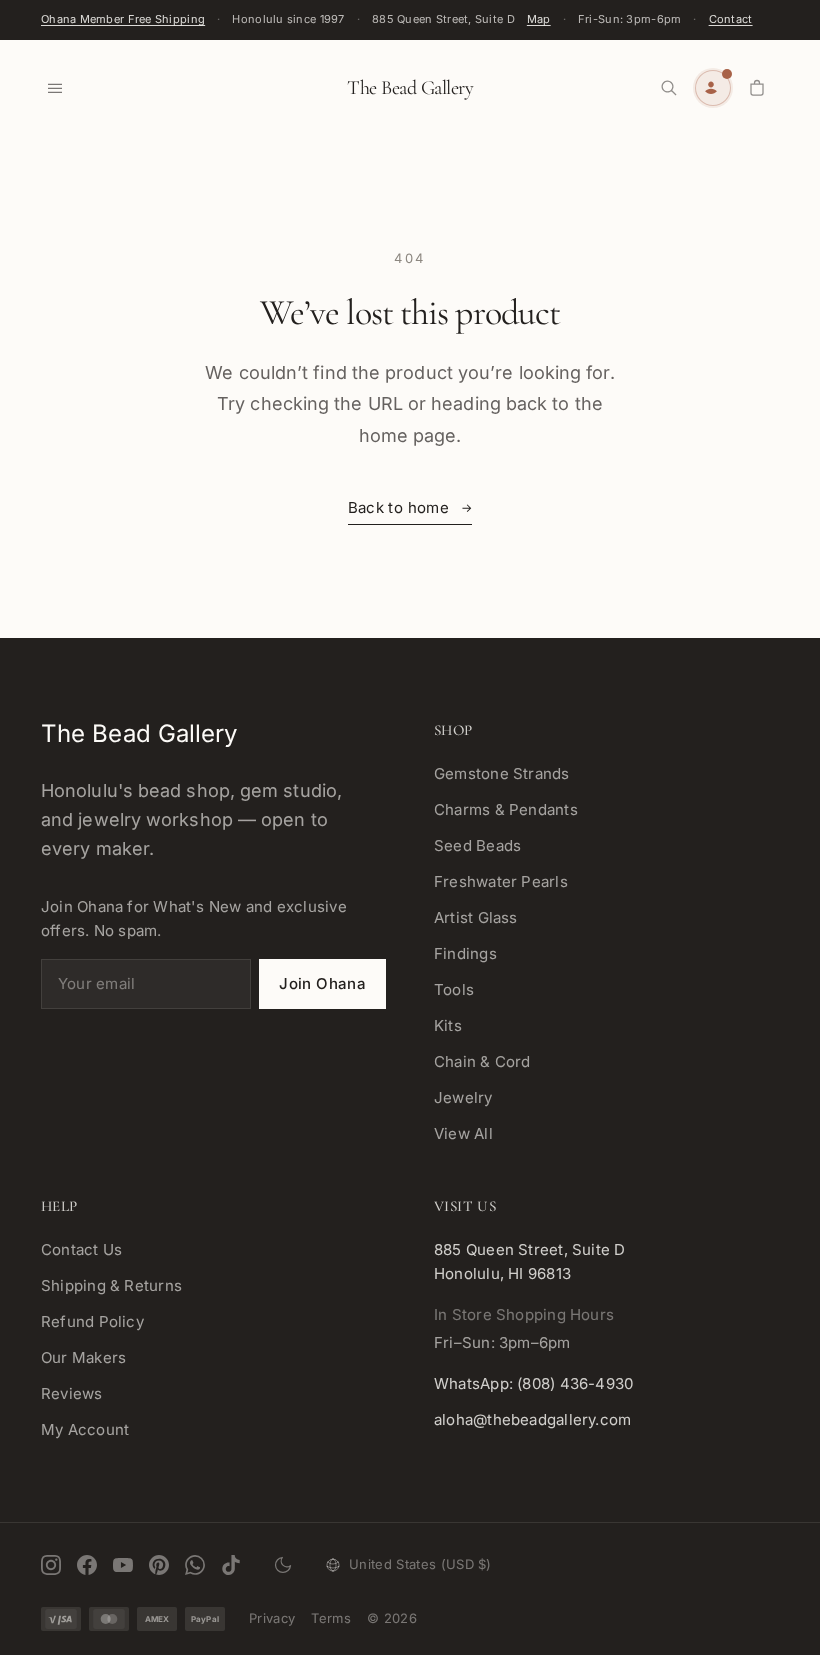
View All (463, 1133)
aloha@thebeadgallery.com (532, 1419)
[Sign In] (713, 88)
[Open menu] (55, 88)
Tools (454, 989)
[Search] (669, 88)
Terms (331, 1618)
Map (539, 19)
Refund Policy (92, 1321)
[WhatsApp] (195, 1565)
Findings (465, 953)
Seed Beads (477, 845)
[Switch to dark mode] (283, 1565)
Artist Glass (476, 917)
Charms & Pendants (506, 809)
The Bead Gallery (410, 88)
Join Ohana (322, 983)
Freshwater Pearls (501, 881)
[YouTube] (123, 1565)
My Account (85, 1429)
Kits (448, 1025)
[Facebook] (87, 1565)
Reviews (72, 1393)
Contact (731, 19)
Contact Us (81, 1249)
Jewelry (463, 1097)
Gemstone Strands (502, 773)
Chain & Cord (482, 1061)
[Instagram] (51, 1565)
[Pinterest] (159, 1565)
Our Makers (83, 1357)
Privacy (272, 1618)
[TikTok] (231, 1565)
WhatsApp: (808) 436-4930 (533, 1383)
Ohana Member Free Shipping (123, 19)
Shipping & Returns (111, 1285)
